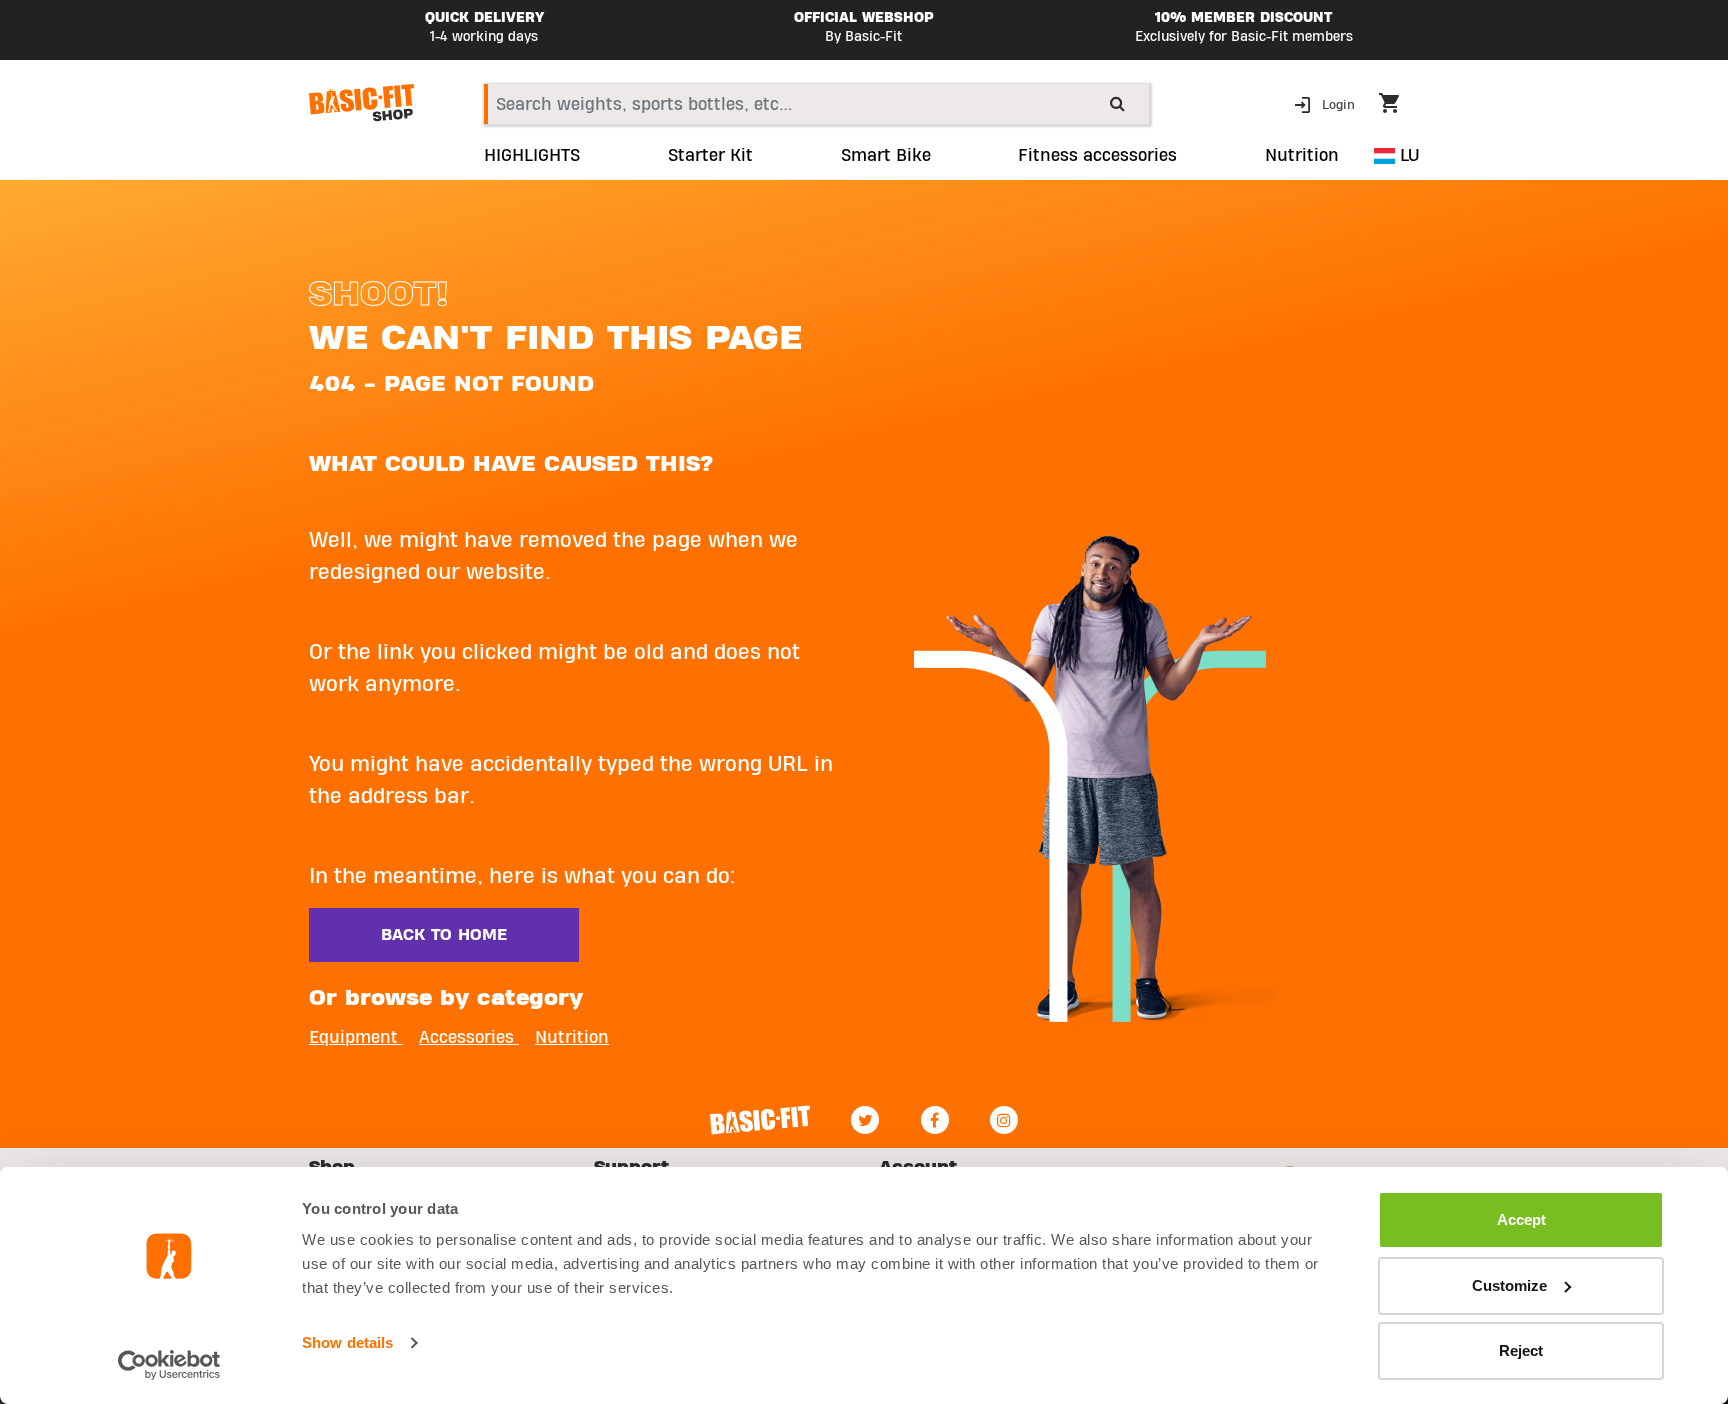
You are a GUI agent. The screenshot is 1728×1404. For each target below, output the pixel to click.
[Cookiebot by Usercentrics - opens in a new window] (169, 1365)
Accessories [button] (469, 1037)
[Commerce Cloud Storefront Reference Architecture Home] (361, 103)
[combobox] (816, 104)
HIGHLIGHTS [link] (532, 156)
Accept (1521, 1219)
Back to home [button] (444, 935)
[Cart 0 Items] (1399, 106)
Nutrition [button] (1302, 156)
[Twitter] (865, 1120)
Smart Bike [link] (886, 156)
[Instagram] (1004, 1120)
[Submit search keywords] (1117, 103)
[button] (1326, 103)
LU (1407, 155)
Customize (1509, 1285)
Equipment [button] (356, 1037)
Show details (347, 1342)
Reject (1521, 1350)
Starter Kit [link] (710, 156)
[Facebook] (935, 1120)
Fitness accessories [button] (1097, 156)
